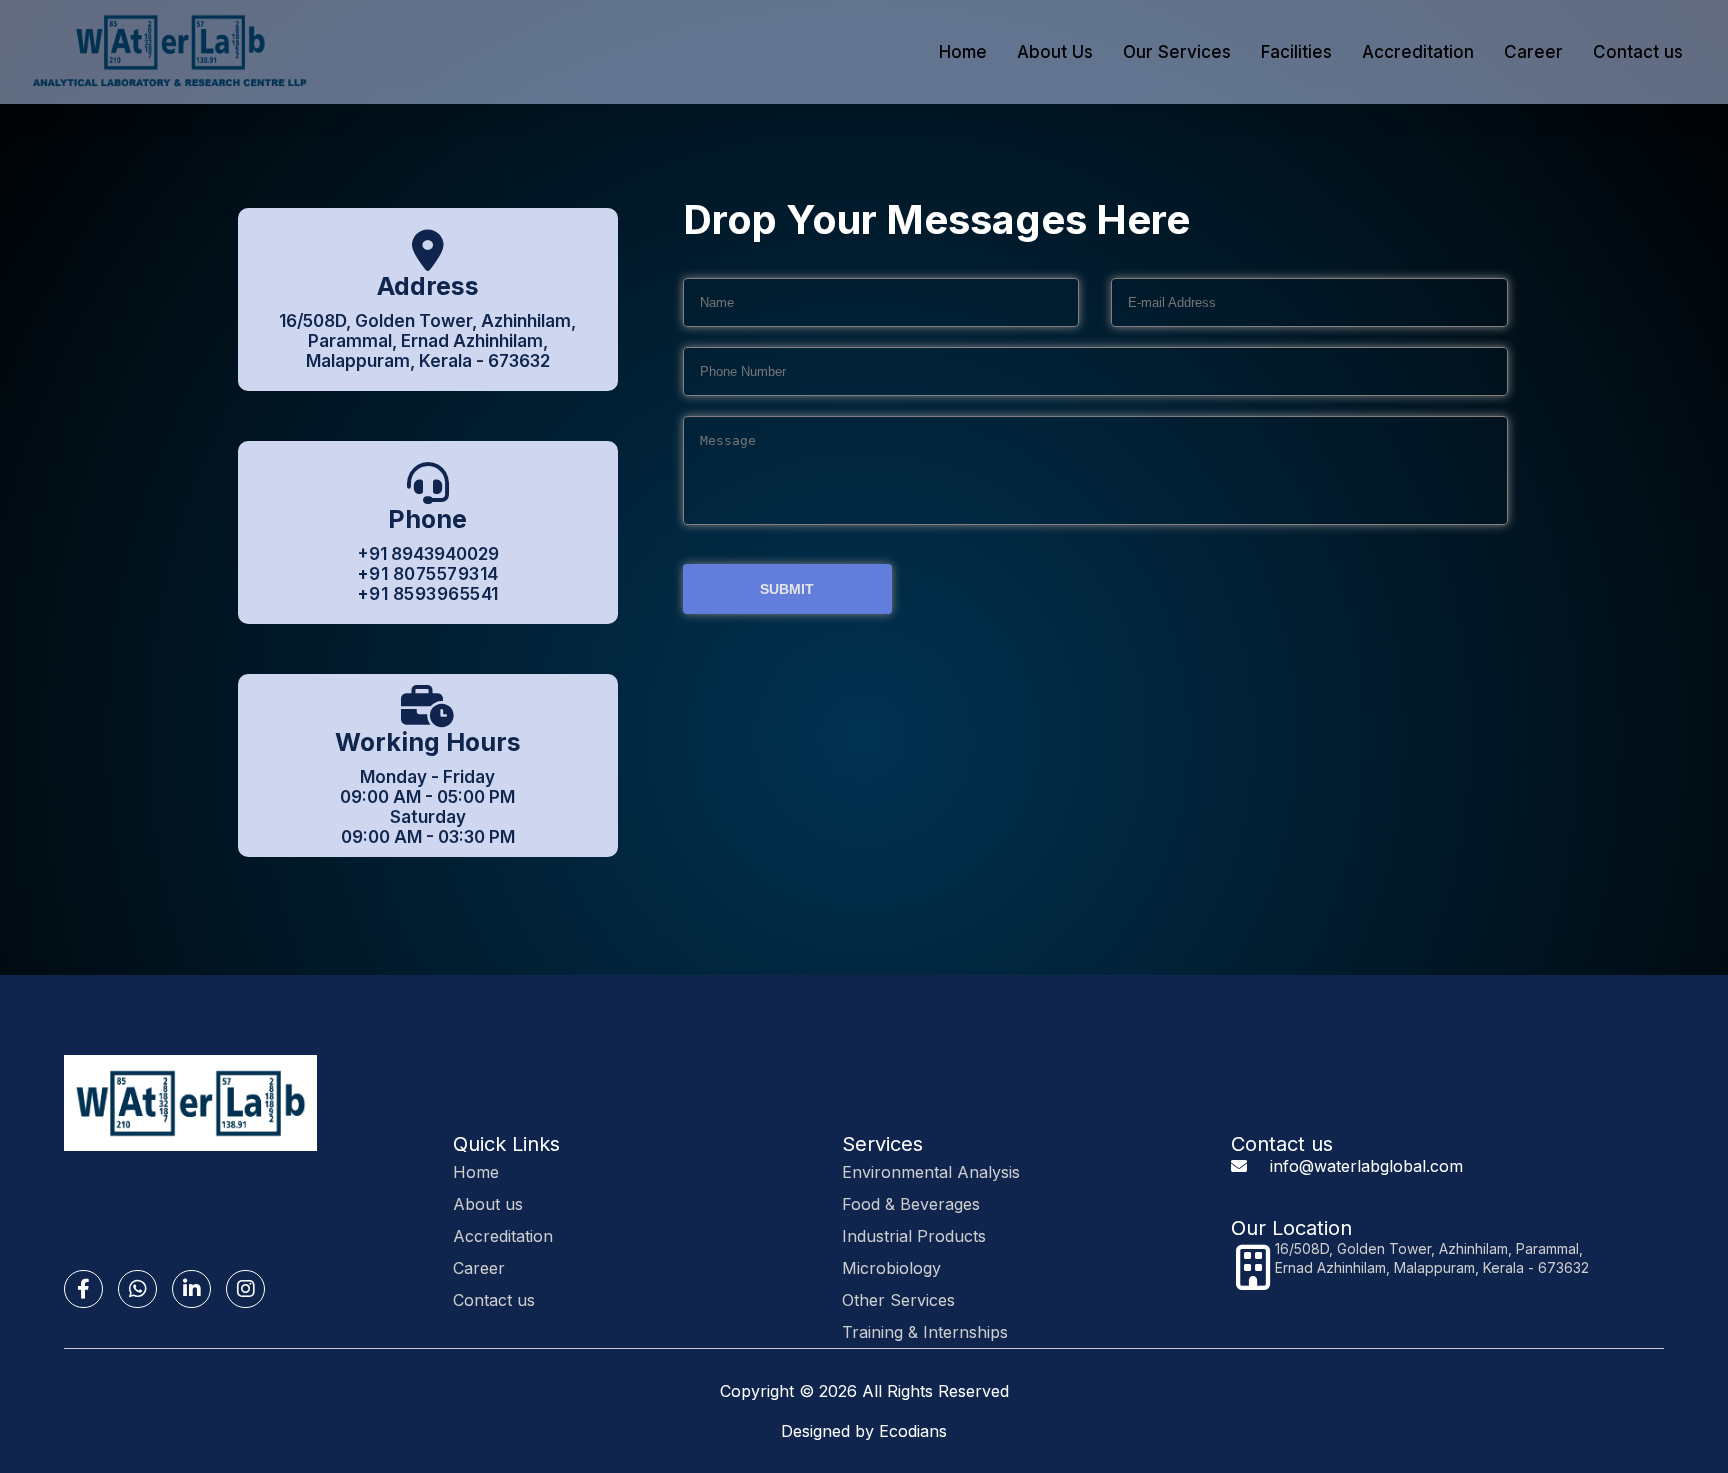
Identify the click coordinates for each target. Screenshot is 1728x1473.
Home (963, 52)
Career (1533, 52)
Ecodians (913, 1431)
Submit (787, 589)
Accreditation (1418, 52)
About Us (1055, 52)
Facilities (1296, 52)
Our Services (1177, 52)
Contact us (1638, 52)
